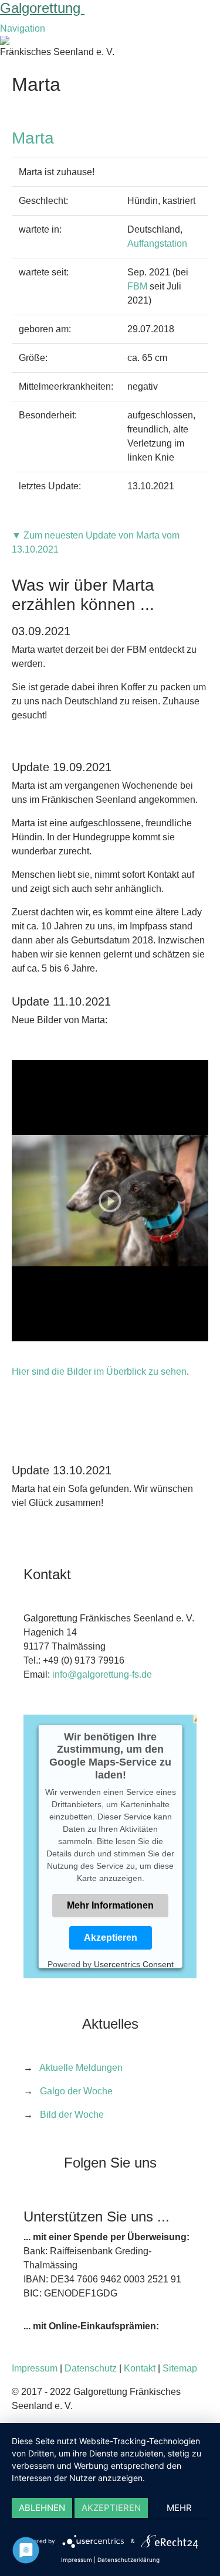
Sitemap (180, 2368)
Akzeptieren (110, 1938)
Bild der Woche (72, 2115)
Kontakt (140, 2368)
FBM (137, 286)
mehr (179, 2508)
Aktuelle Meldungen (81, 2068)
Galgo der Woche (76, 2091)
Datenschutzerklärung (128, 2560)
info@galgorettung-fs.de (102, 1674)
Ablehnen (42, 2508)
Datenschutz (91, 2368)
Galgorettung (42, 8)
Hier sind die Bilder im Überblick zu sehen (99, 1372)
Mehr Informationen (110, 1905)
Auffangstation (157, 243)
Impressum (35, 2368)
